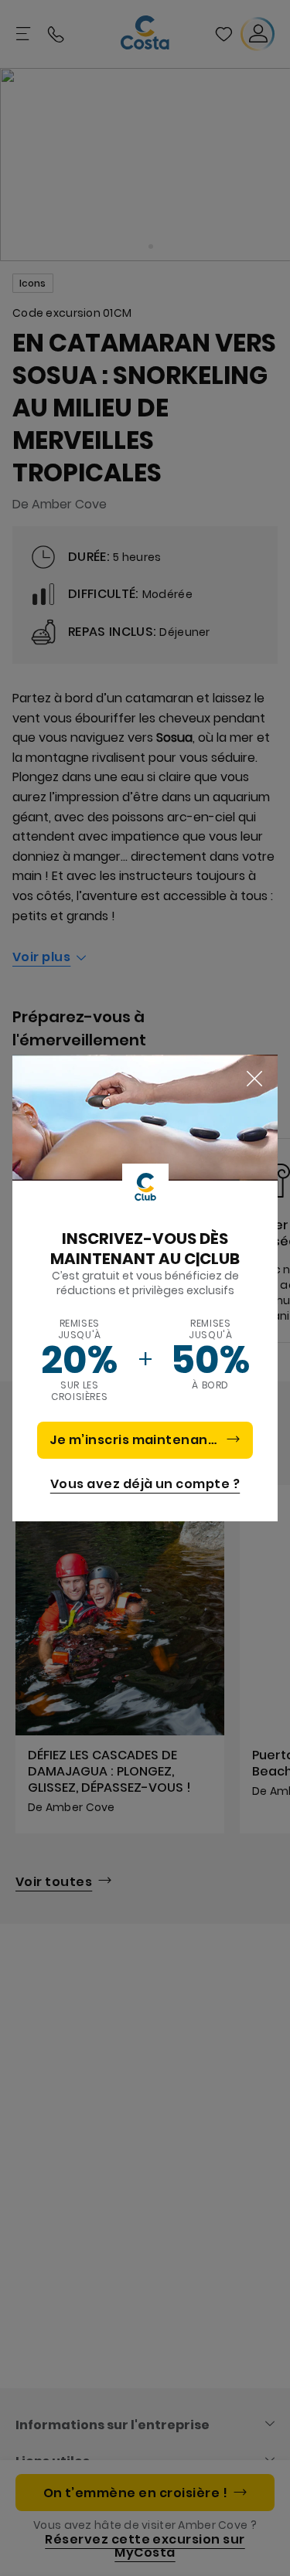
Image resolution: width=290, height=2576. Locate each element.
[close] (254, 1079)
